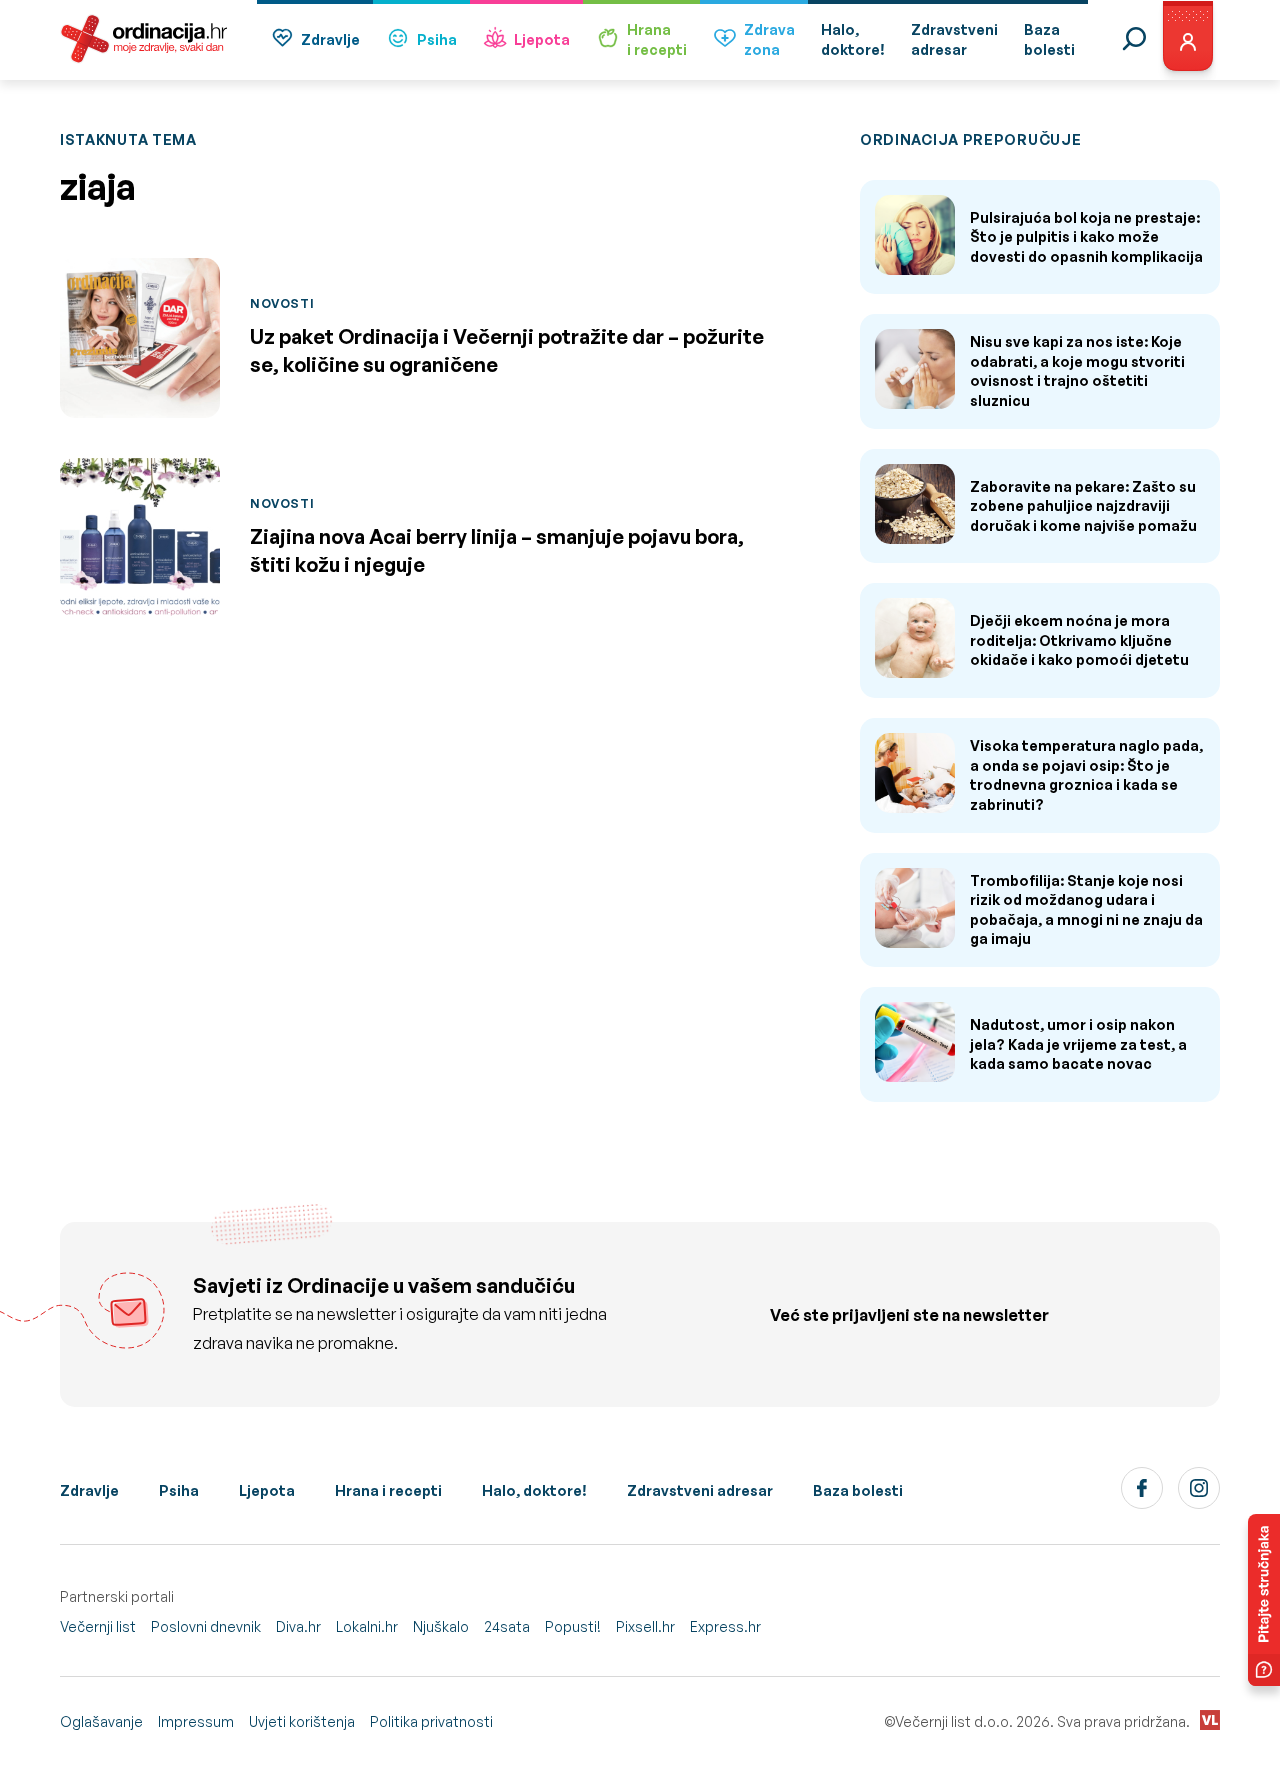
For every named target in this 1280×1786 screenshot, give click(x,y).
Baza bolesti (858, 1490)
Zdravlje (330, 39)
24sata (507, 1626)
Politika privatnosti (431, 1721)
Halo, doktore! (534, 1490)
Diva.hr (298, 1626)
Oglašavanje (101, 1721)
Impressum (196, 1721)
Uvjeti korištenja (302, 1721)
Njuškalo (441, 1626)
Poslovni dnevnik (206, 1626)
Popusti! (573, 1626)
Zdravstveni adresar (700, 1490)
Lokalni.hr (367, 1626)
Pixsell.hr (645, 1626)
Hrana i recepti (388, 1490)
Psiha (437, 39)
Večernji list (98, 1626)
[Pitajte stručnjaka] (1264, 1600)
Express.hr (725, 1626)
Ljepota (542, 39)
